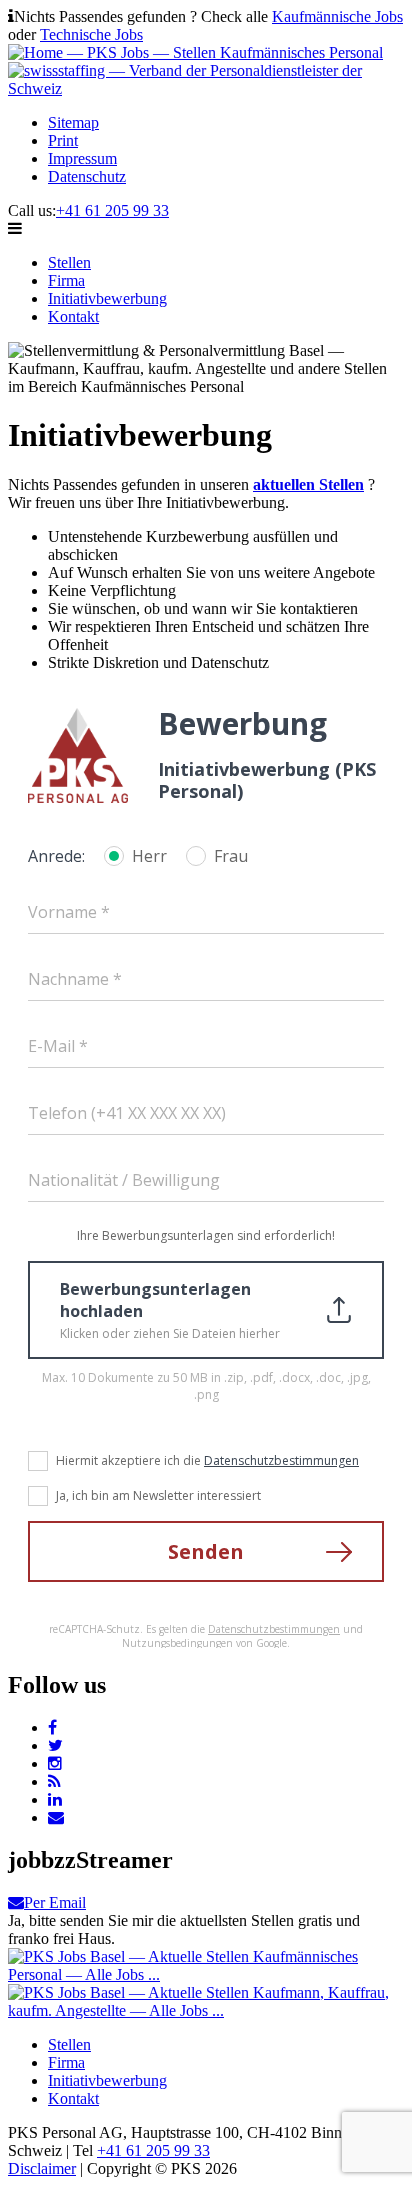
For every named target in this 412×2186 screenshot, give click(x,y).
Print (63, 140)
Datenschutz (87, 176)
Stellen (69, 262)
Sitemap (73, 122)
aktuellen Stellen (308, 484)
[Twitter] (55, 1745)
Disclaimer (42, 2168)
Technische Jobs (91, 34)
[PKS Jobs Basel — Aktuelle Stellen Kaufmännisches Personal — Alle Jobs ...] (206, 1974)
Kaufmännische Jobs (337, 16)
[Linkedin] (55, 1799)
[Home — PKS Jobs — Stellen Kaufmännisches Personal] (195, 52)
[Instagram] (55, 1763)
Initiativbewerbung (107, 298)
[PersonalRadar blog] (54, 1781)
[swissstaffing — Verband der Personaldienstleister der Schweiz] (206, 88)
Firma (66, 280)
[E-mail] (56, 1817)
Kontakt (73, 316)
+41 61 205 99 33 (112, 210)
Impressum (82, 158)
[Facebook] (52, 1727)
